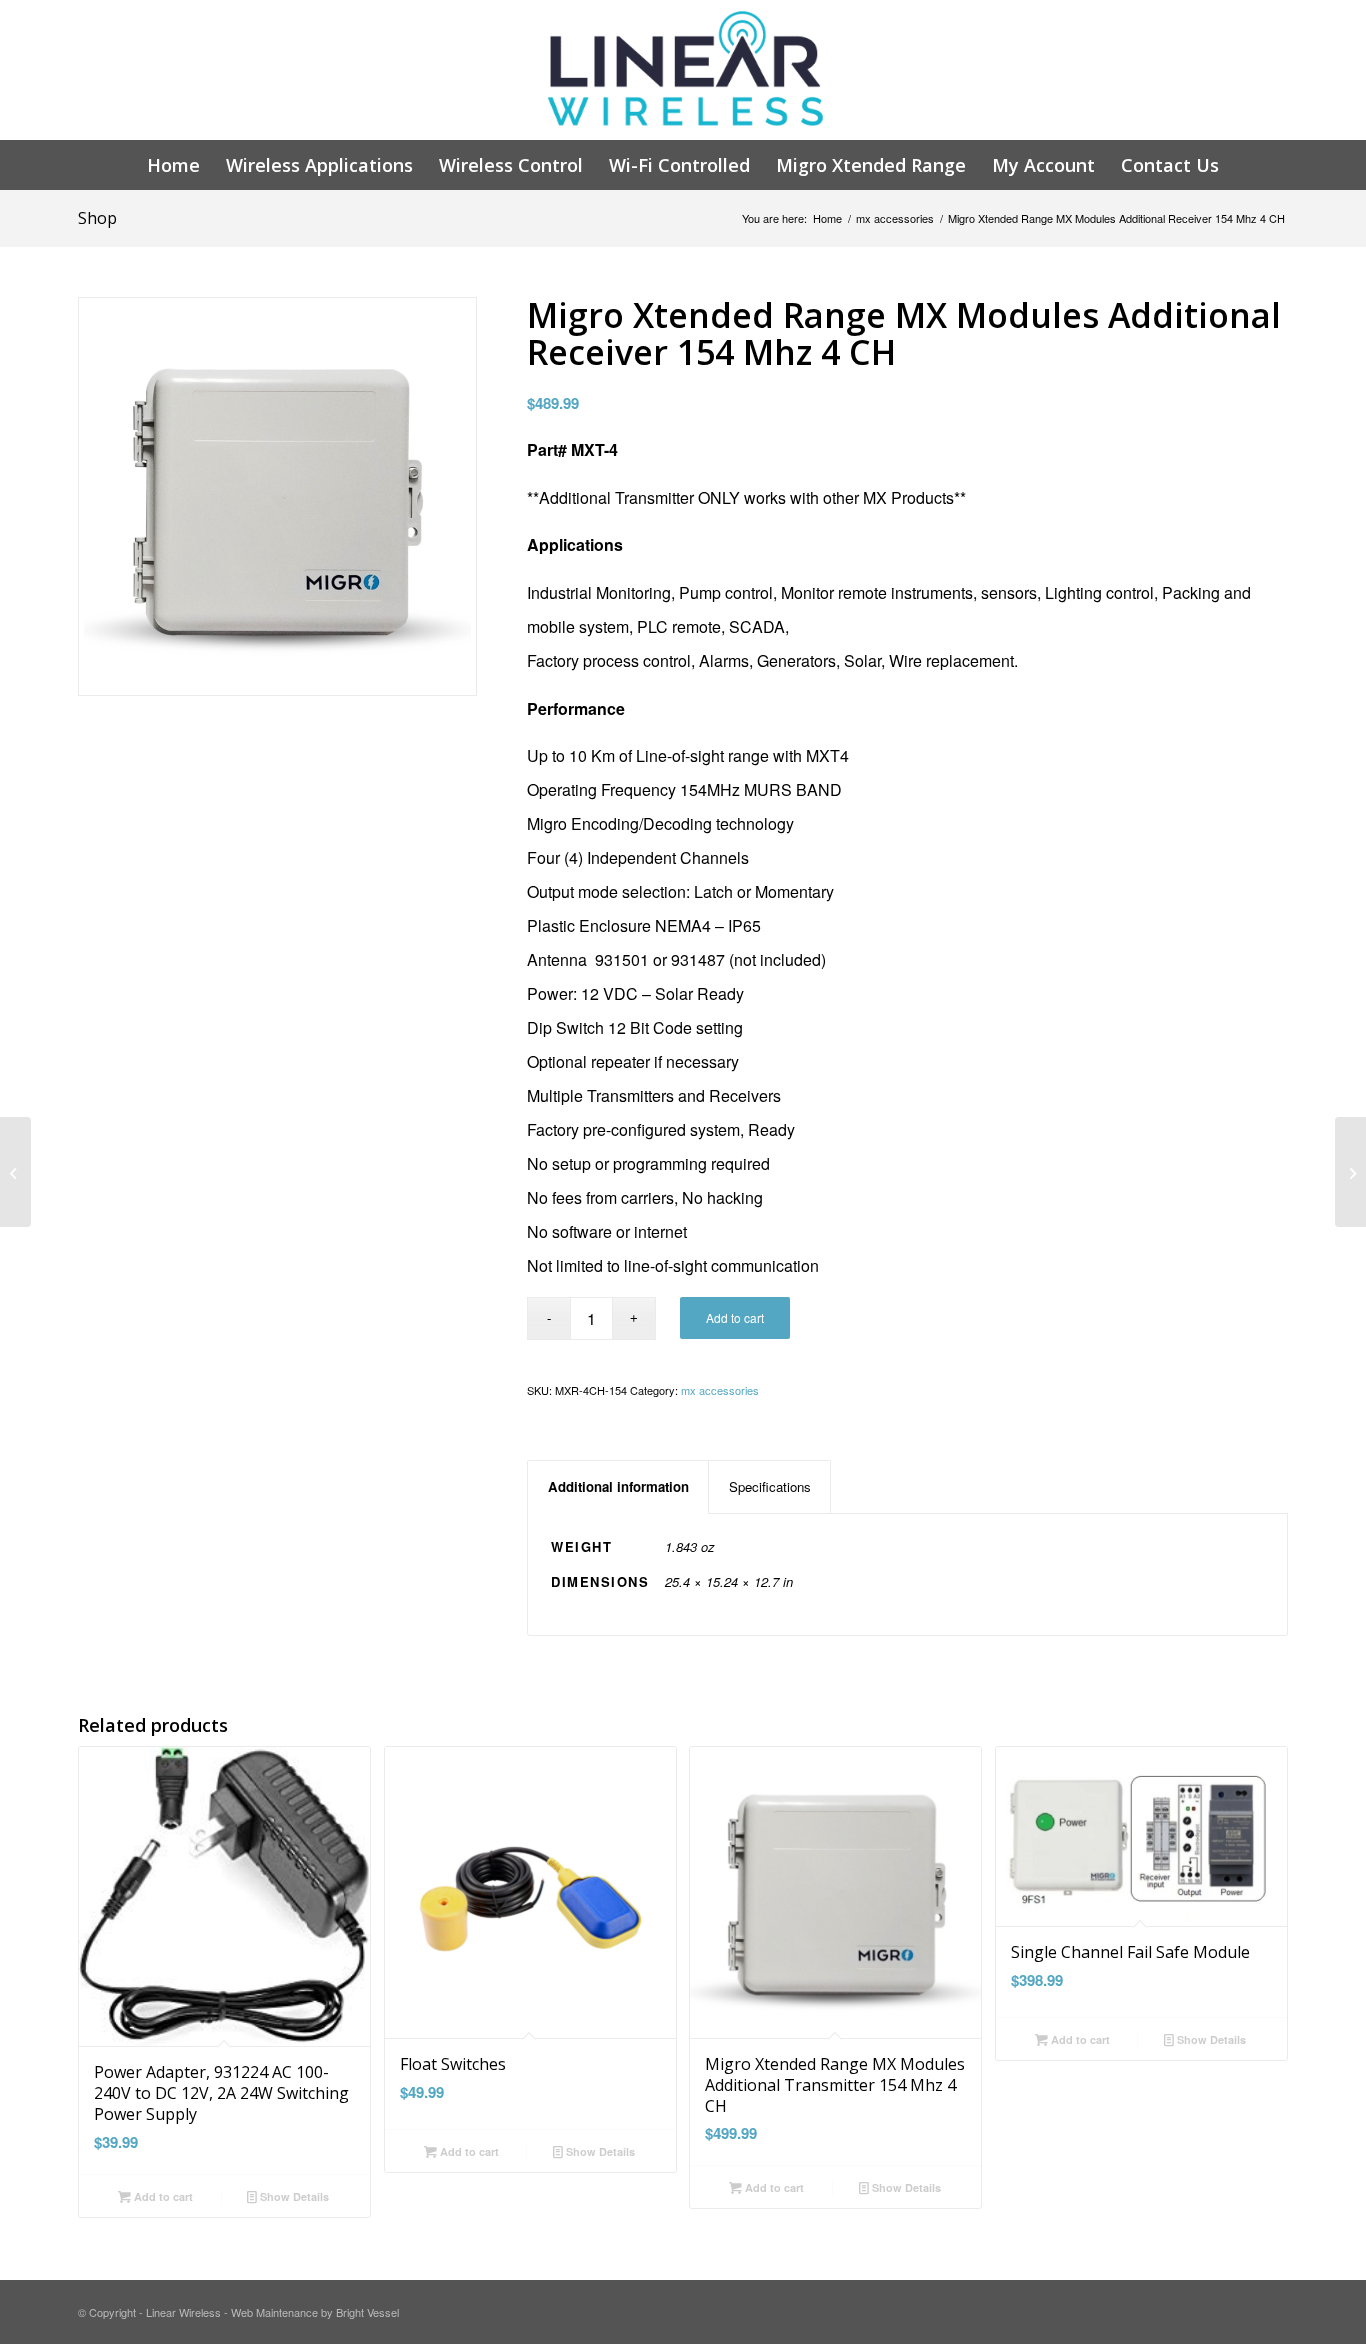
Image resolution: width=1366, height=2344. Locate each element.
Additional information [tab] (618, 1486)
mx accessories (895, 218)
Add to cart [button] (162, 2196)
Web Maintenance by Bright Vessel (315, 2312)
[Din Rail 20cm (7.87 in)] (1350, 1172)
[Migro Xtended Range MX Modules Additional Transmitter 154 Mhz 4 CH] (15, 1172)
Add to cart (735, 1317)
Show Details (293, 2196)
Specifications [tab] (770, 1486)
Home (827, 218)
